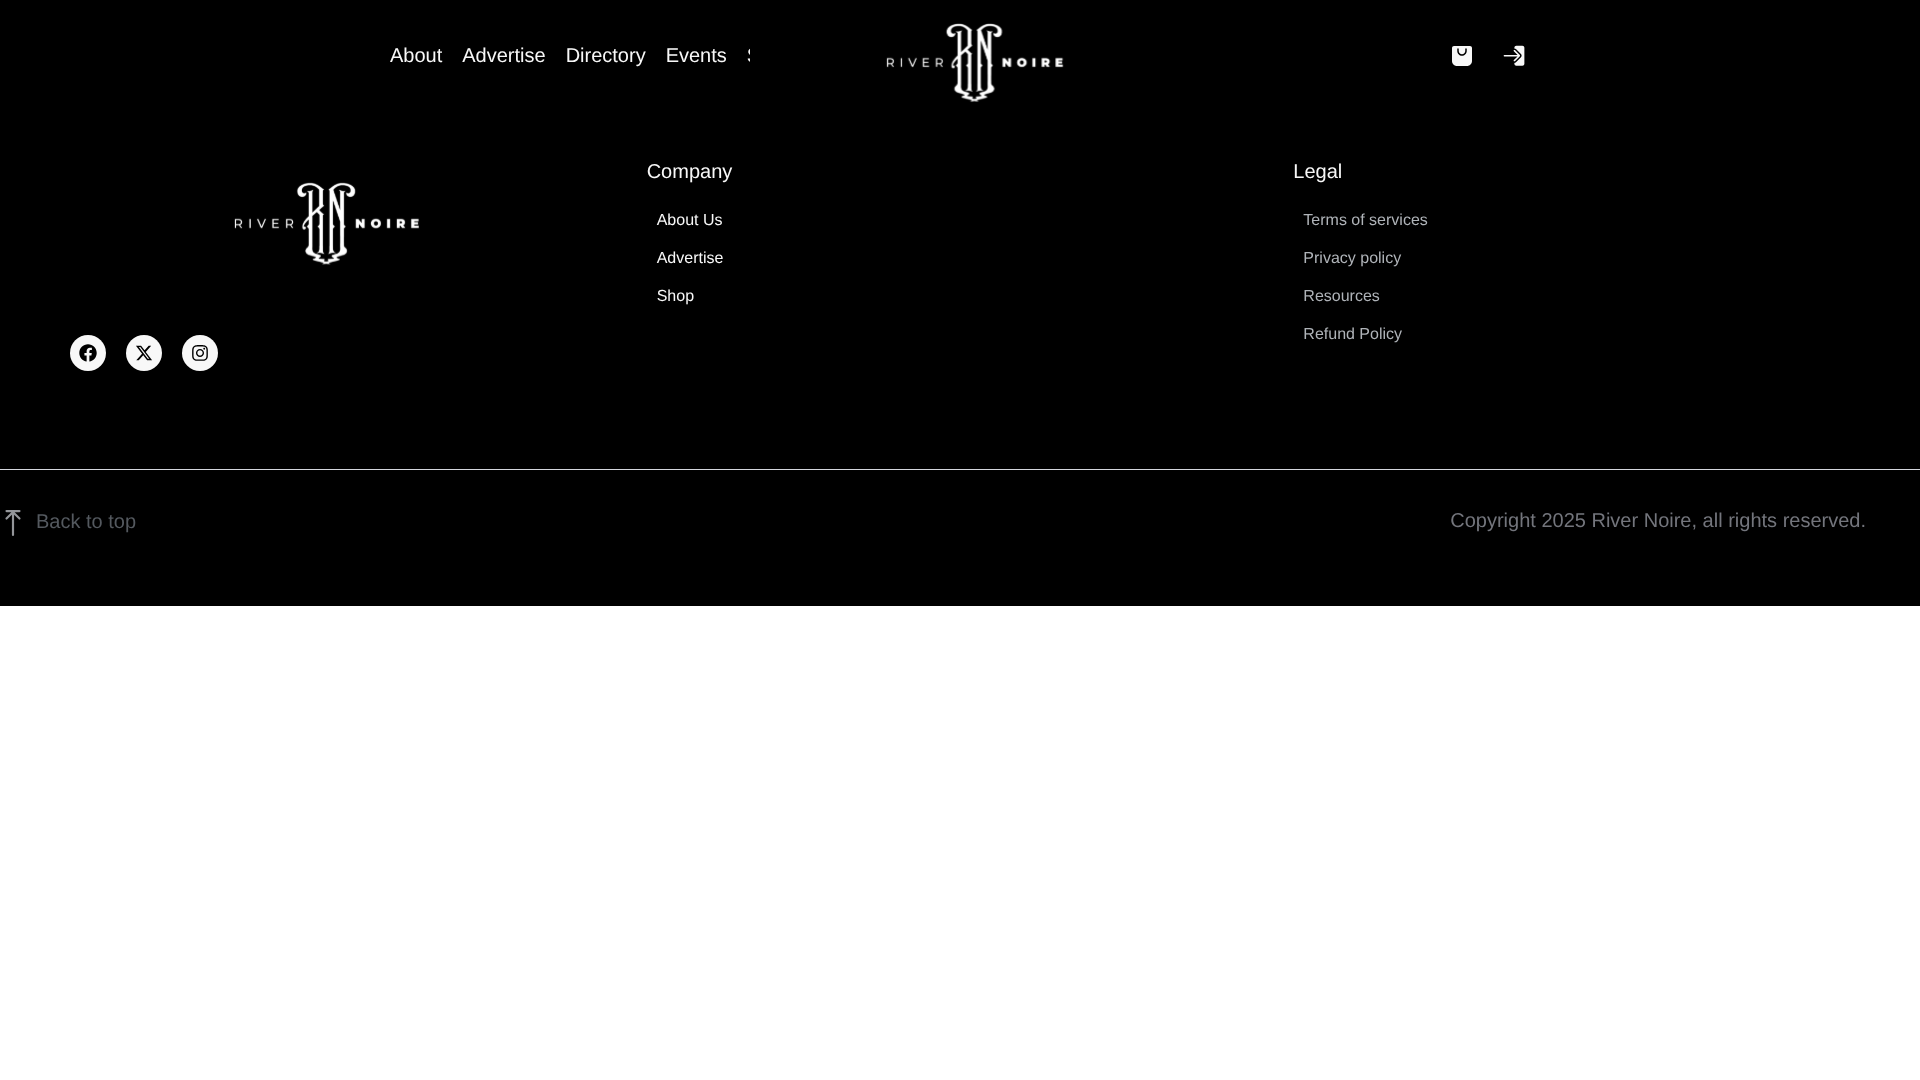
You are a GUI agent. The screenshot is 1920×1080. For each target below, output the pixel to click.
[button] (1462, 56)
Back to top (86, 522)
